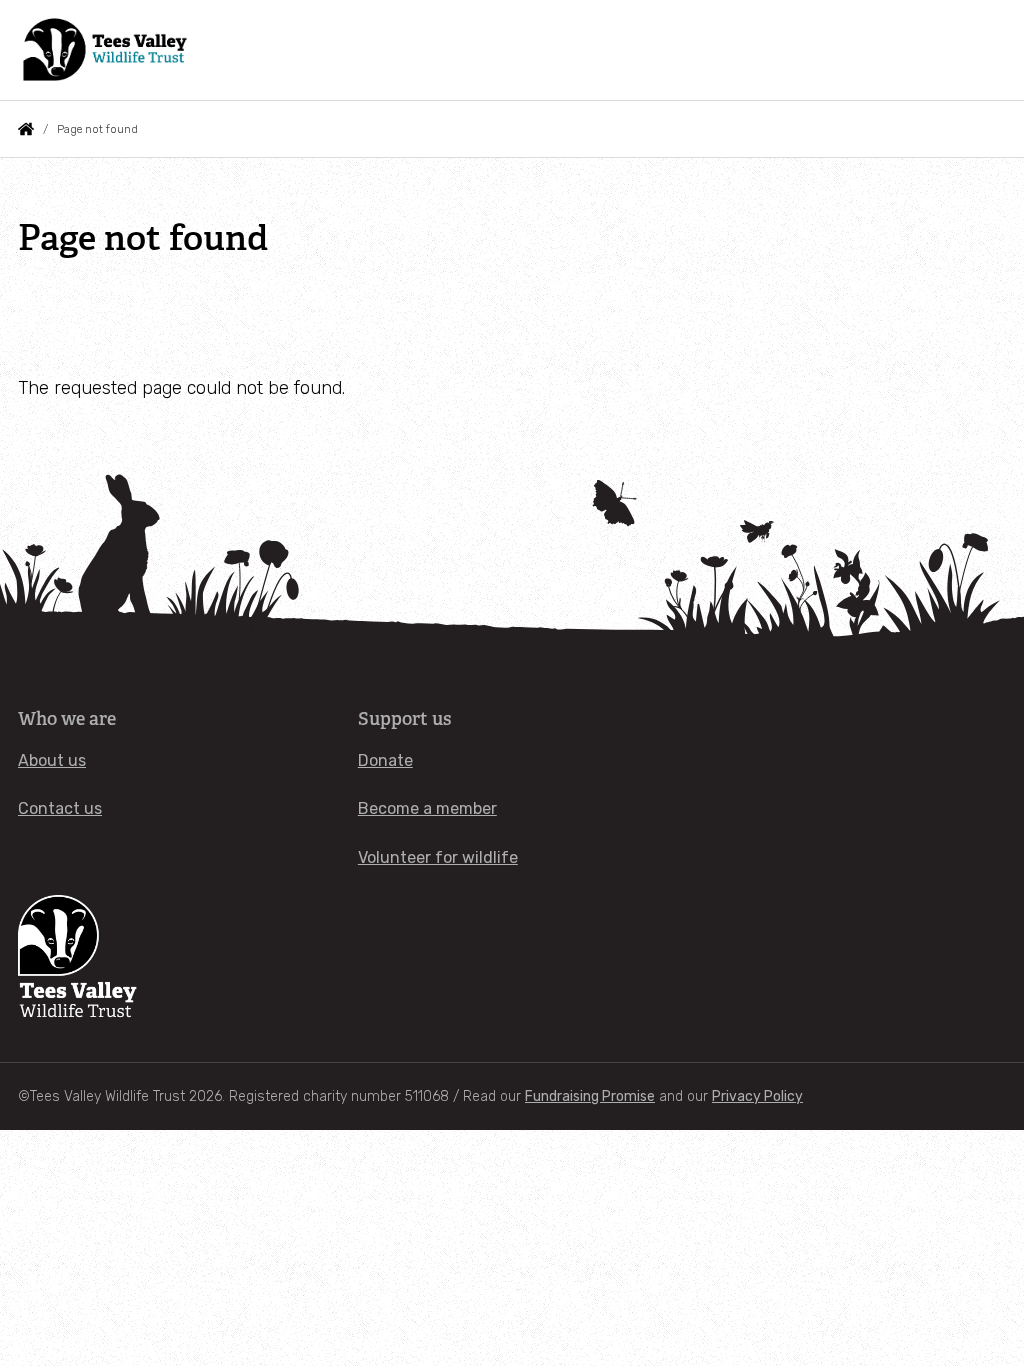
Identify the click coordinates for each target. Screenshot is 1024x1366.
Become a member (427, 808)
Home (26, 129)
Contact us (60, 808)
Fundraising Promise (590, 1096)
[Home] (106, 50)
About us (52, 760)
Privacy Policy (757, 1096)
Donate (385, 760)
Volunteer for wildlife (438, 857)
